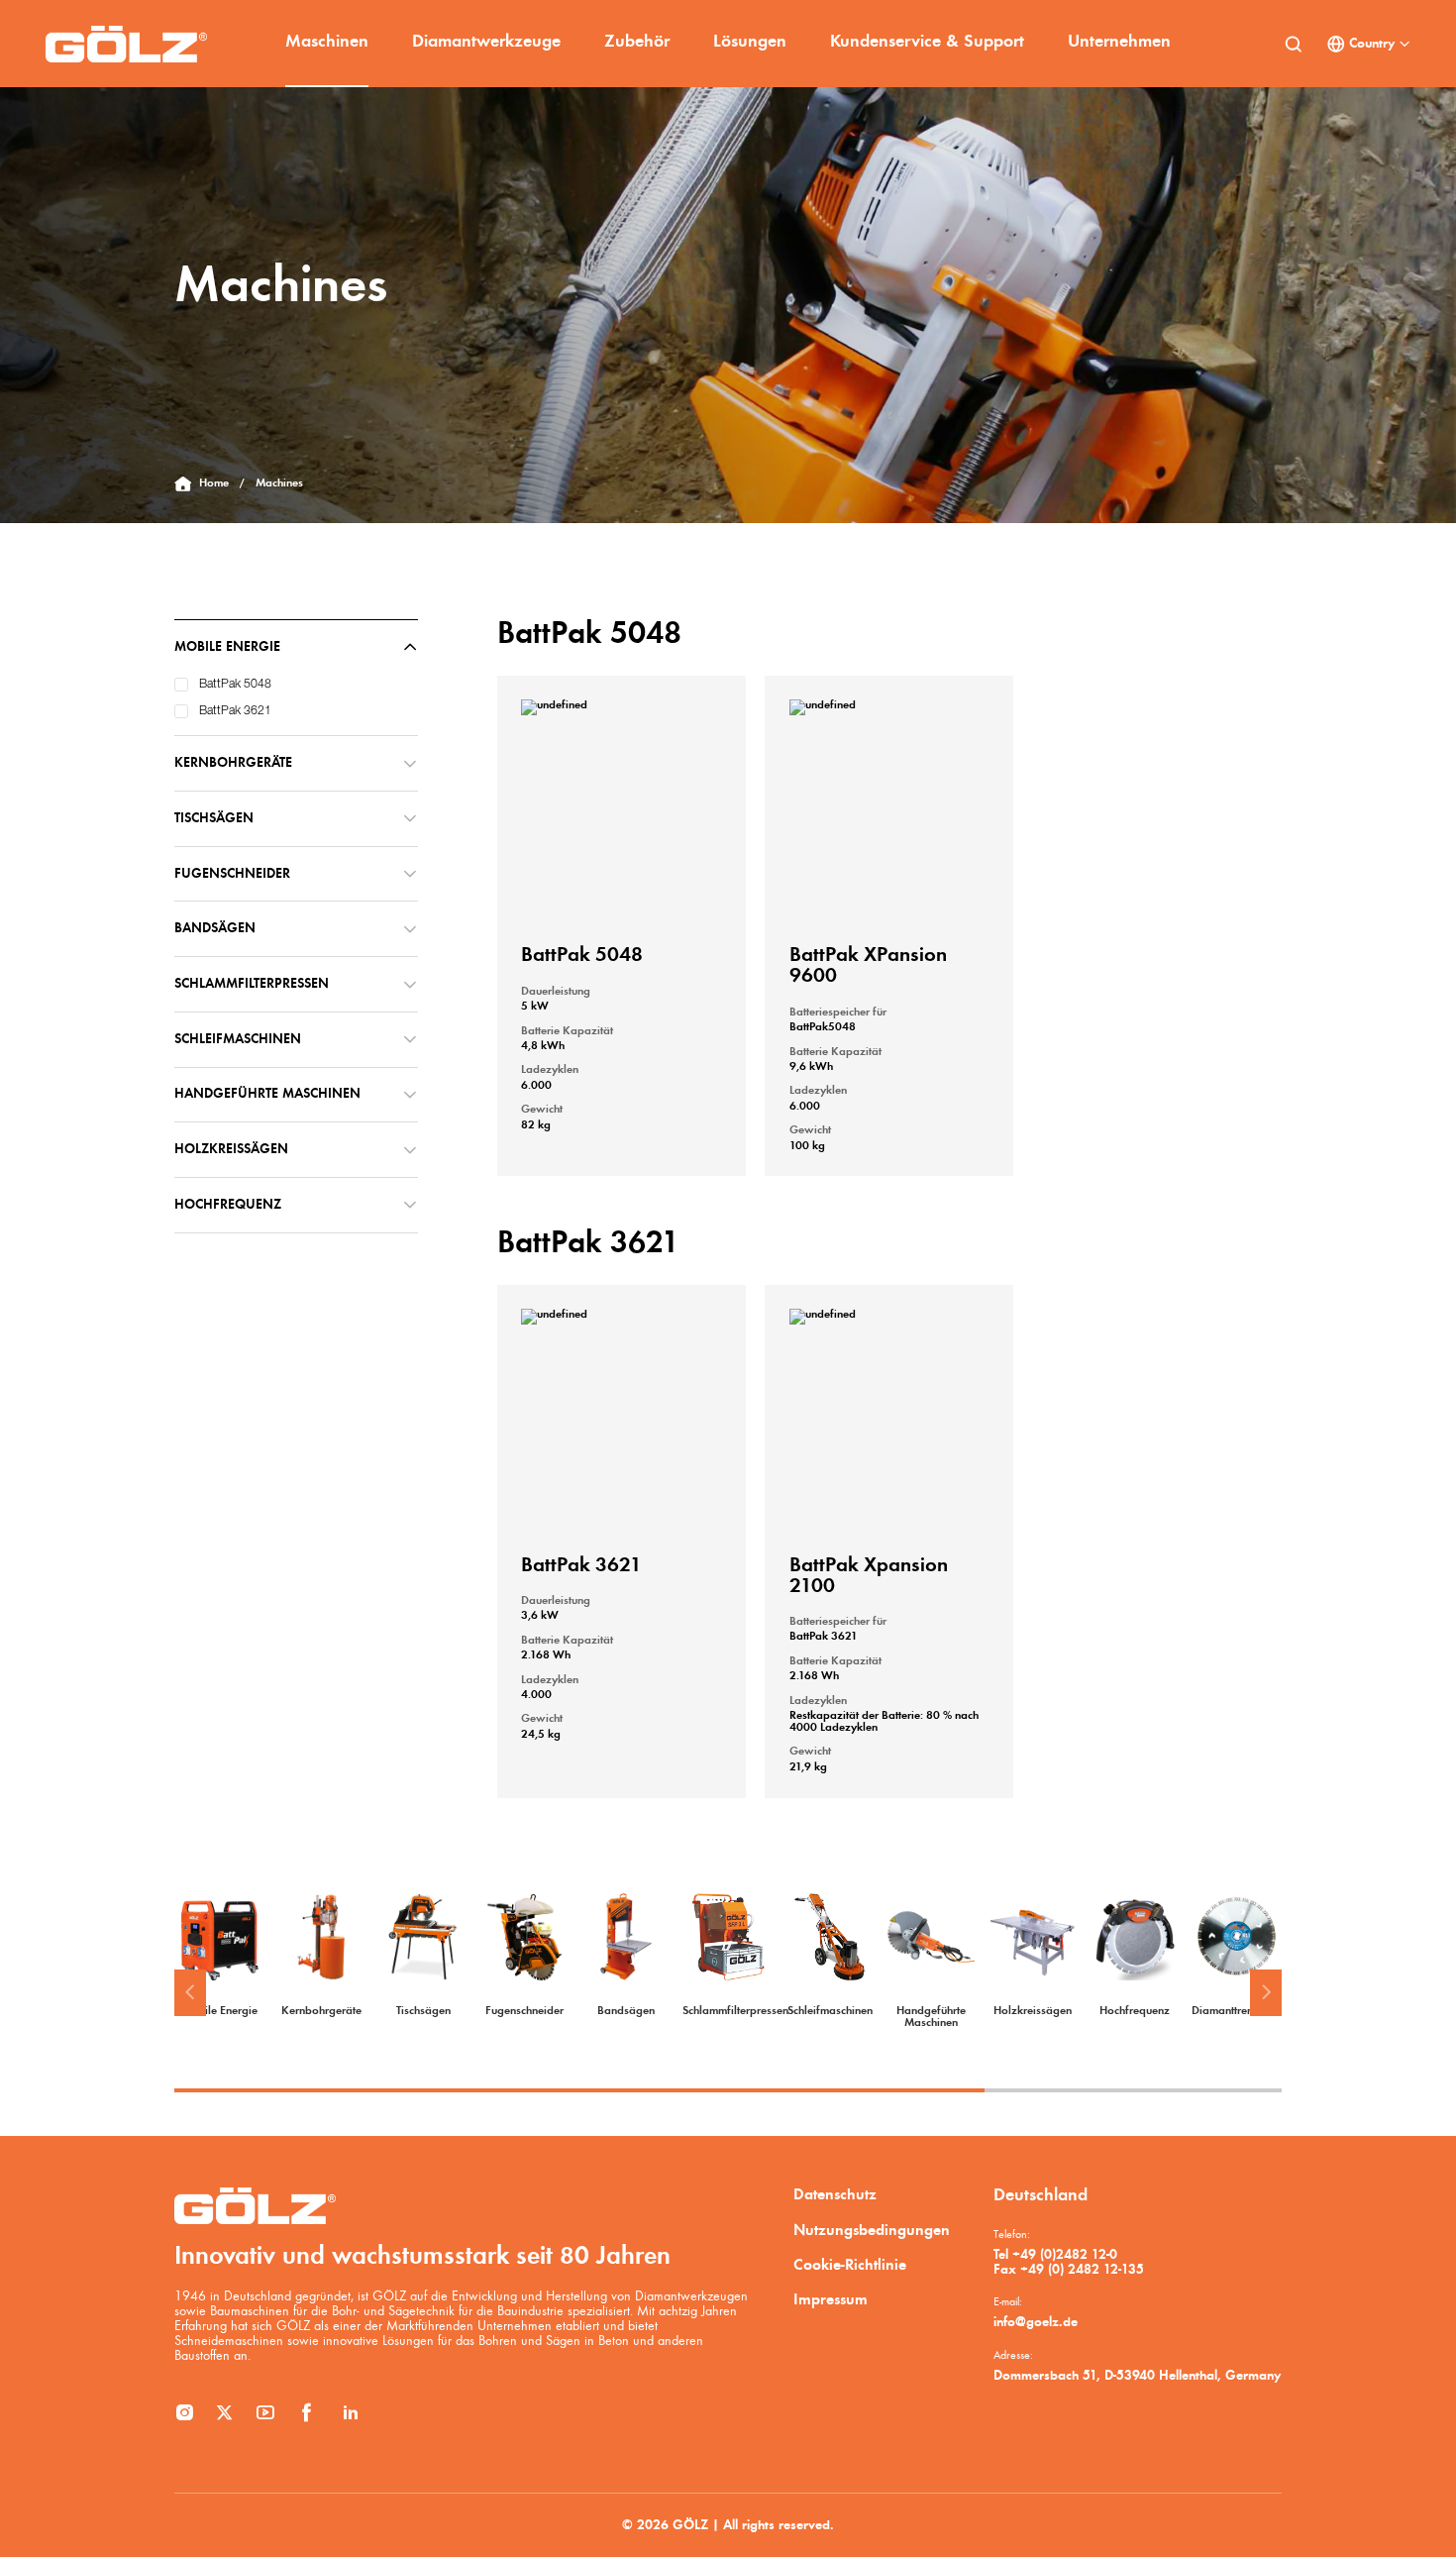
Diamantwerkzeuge (486, 42)
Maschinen (327, 42)
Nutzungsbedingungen (872, 2231)
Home (214, 483)
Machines (279, 483)
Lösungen (750, 42)
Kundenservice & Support (927, 42)
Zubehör (637, 42)
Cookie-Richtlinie (850, 2266)
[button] (190, 1993)
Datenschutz (835, 2195)
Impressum (831, 2300)
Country (1372, 44)
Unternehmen (1119, 42)
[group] (219, 1955)
